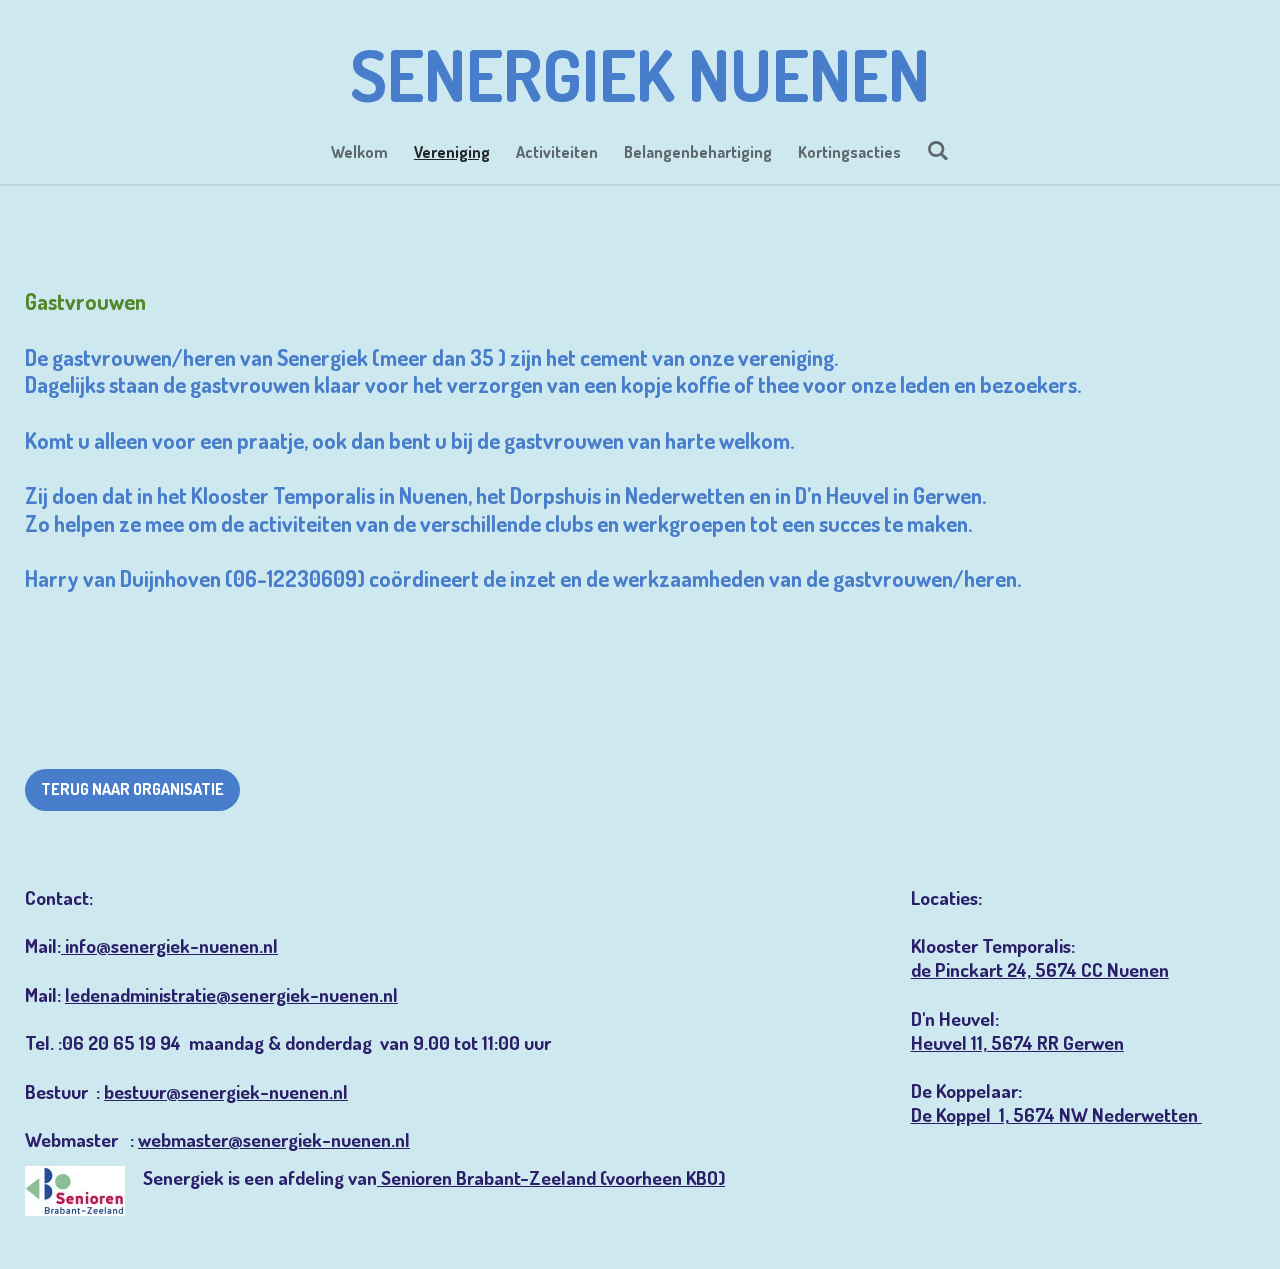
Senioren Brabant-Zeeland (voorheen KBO (549, 1177)
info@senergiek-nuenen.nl (169, 945)
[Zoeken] (938, 150)
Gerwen (1093, 1042)
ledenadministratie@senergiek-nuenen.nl (231, 994)
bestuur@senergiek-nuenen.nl (226, 1091)
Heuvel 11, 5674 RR (987, 1042)
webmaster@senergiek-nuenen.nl (274, 1139)
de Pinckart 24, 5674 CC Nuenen (1040, 969)
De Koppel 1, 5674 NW (1001, 1114)
